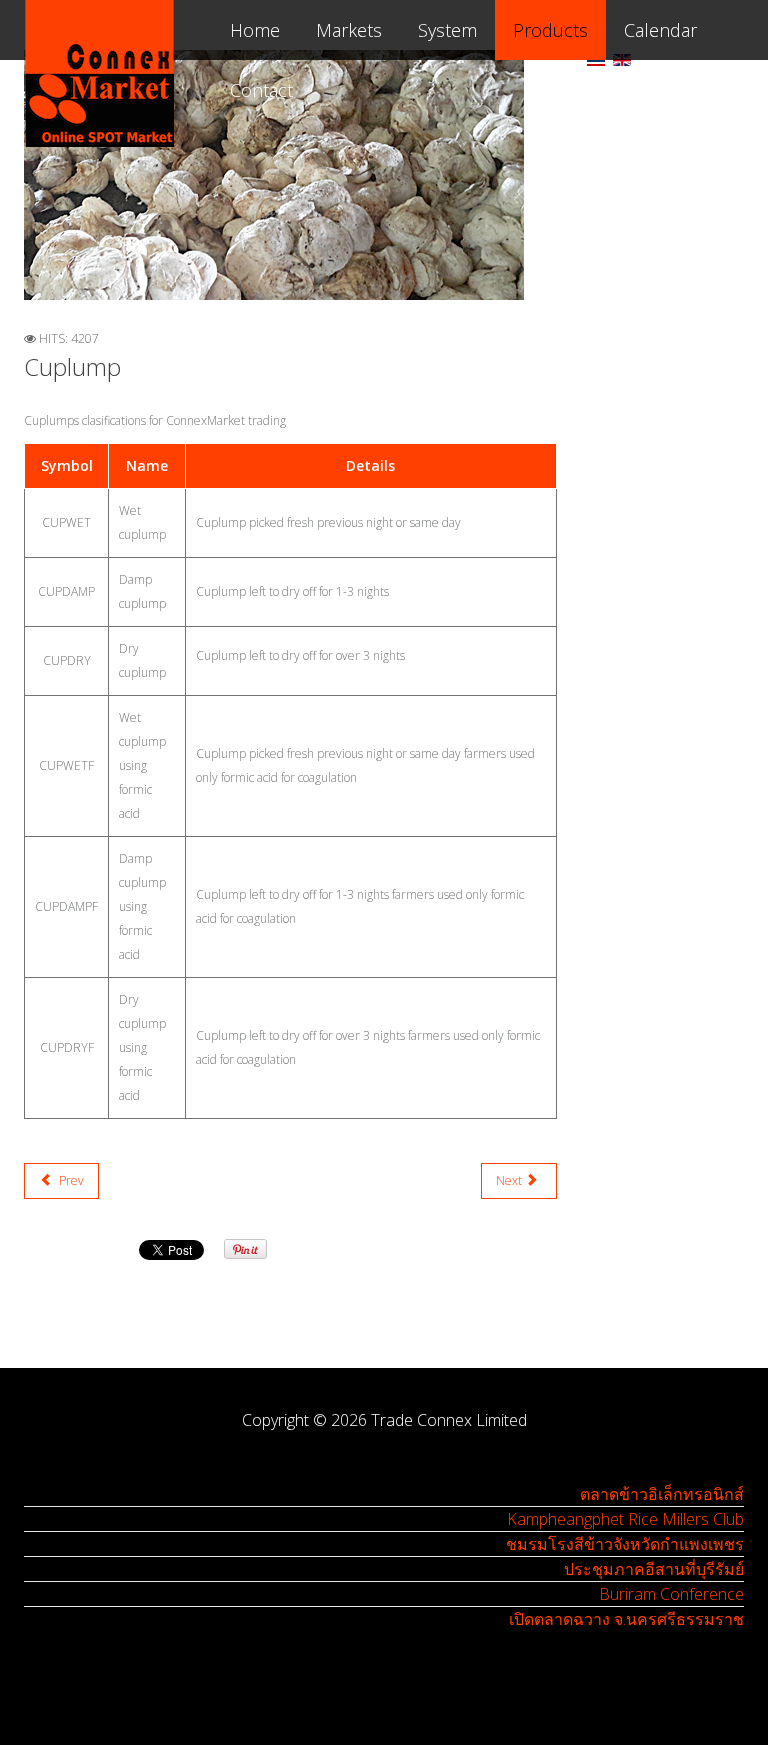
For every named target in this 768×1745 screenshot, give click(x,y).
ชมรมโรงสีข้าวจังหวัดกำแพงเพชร (625, 1544)
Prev (70, 1180)
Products (550, 30)
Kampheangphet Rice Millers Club (625, 1519)
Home (255, 30)
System (447, 30)
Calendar (660, 30)
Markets (349, 30)
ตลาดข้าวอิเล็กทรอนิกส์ (662, 1494)
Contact (261, 90)
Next (510, 1180)
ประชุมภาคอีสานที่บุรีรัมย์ (654, 1569)
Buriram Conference (671, 1594)
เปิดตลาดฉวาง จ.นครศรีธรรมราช (626, 1619)
